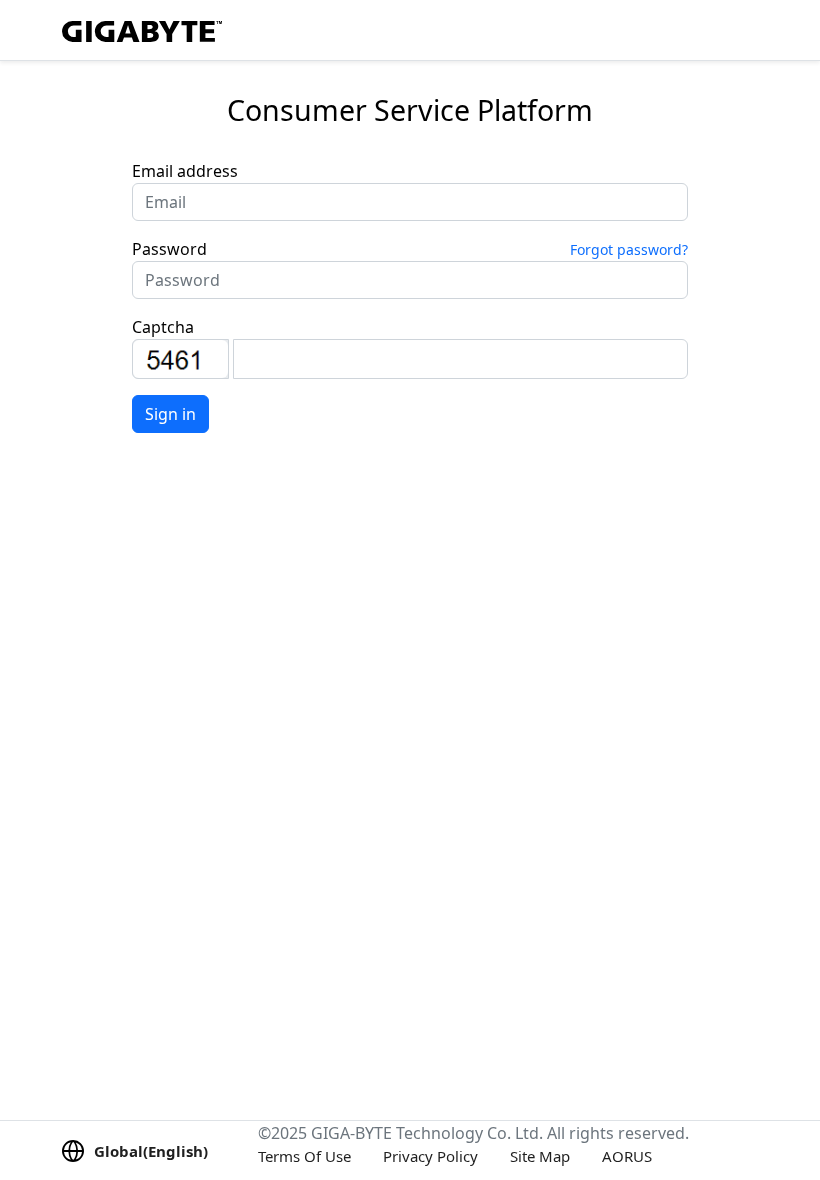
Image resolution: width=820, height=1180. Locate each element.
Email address (185, 171)
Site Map (540, 1156)
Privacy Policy (430, 1156)
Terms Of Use (304, 1156)
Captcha (163, 327)
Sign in (170, 414)
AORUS (627, 1156)
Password (169, 249)
